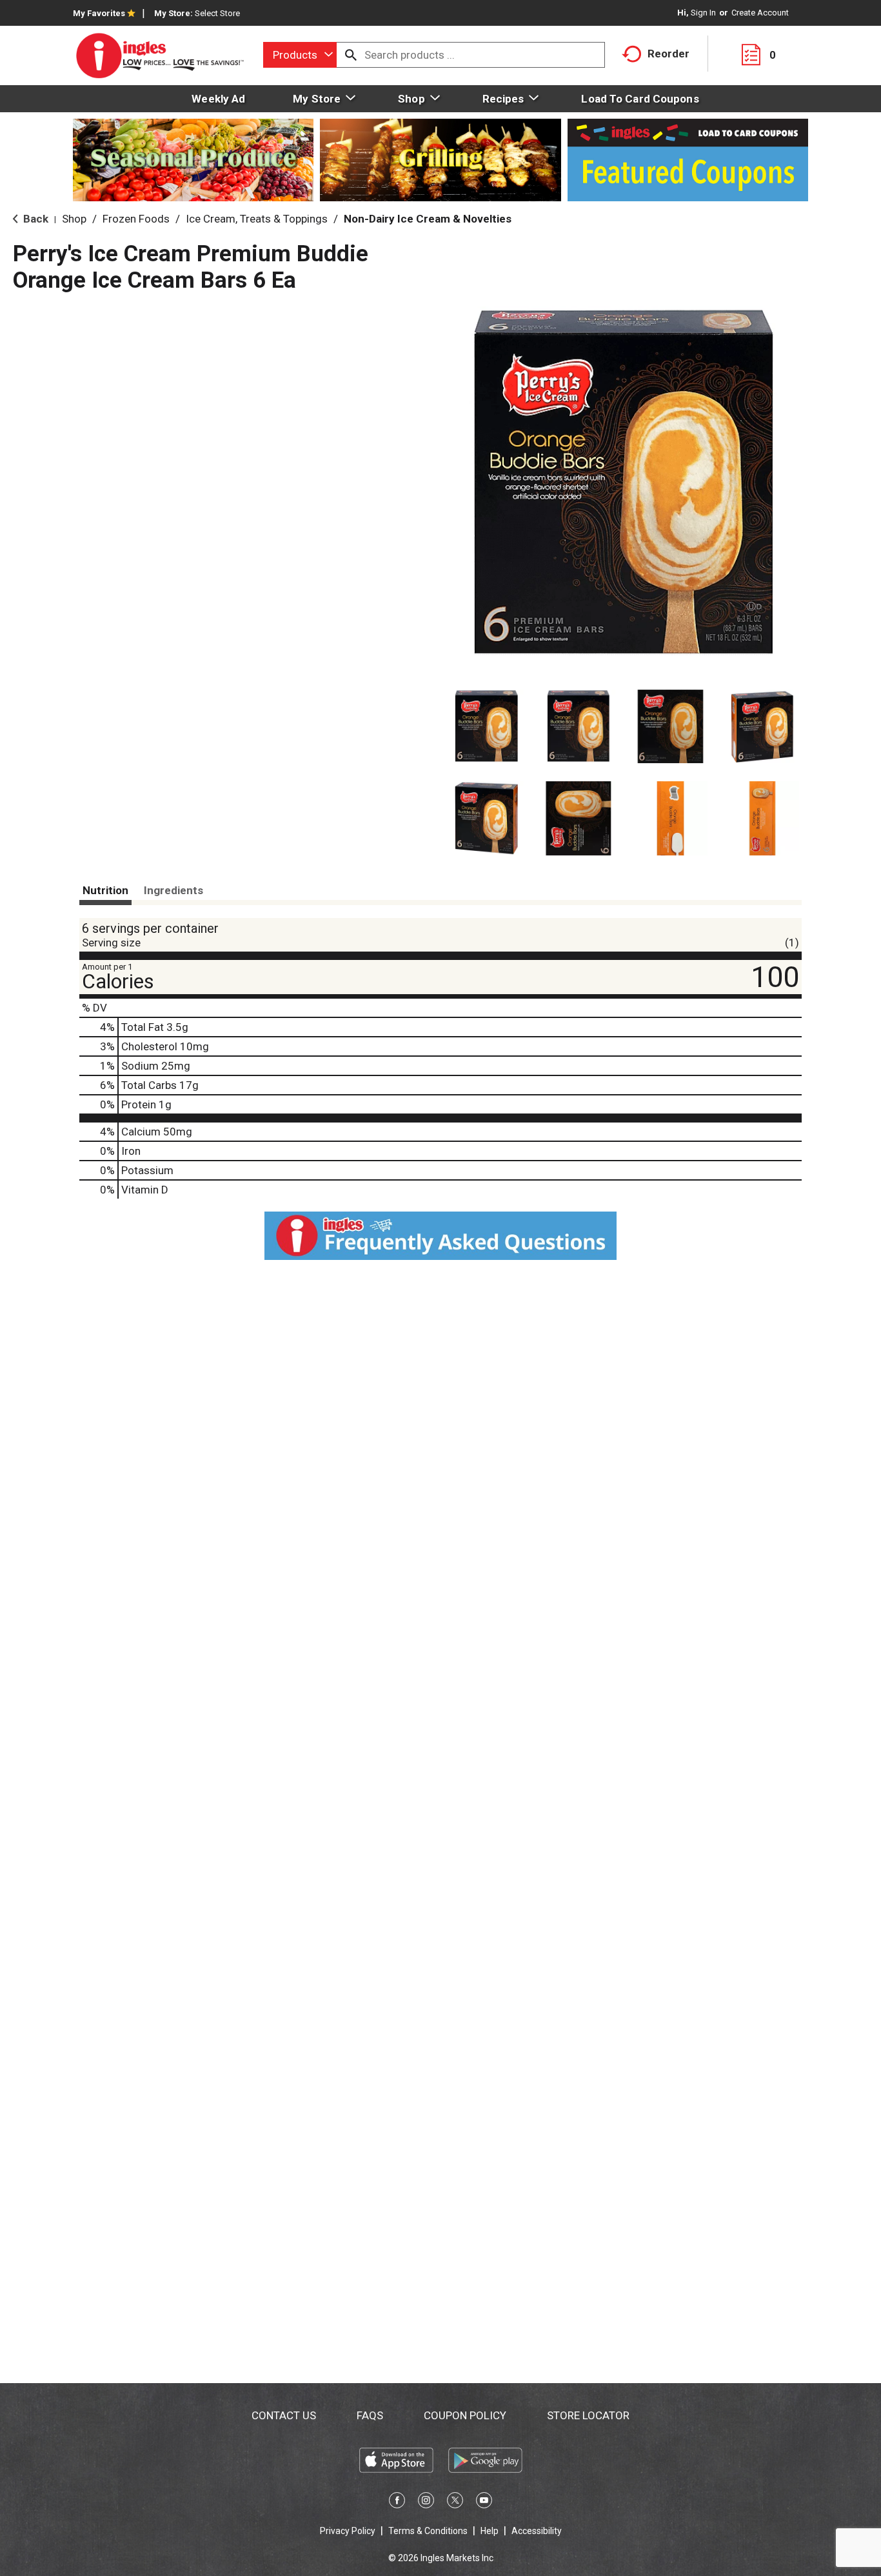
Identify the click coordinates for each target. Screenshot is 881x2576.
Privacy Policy (348, 2531)
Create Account (760, 13)
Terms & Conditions (428, 2531)
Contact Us (284, 2415)
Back (35, 219)
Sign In (703, 13)
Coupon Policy (465, 2415)
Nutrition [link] (105, 890)
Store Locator (588, 2415)
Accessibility (537, 2531)
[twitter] (455, 2502)
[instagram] (426, 2502)
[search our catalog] (351, 55)
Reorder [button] (668, 54)
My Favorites (99, 13)
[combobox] (300, 55)
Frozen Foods (136, 219)
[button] (487, 727)
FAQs (370, 2415)
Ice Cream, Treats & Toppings (257, 219)
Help (490, 2531)
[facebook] (397, 2502)
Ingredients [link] (173, 890)
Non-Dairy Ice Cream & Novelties (428, 219)
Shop (74, 219)
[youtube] (484, 2502)
